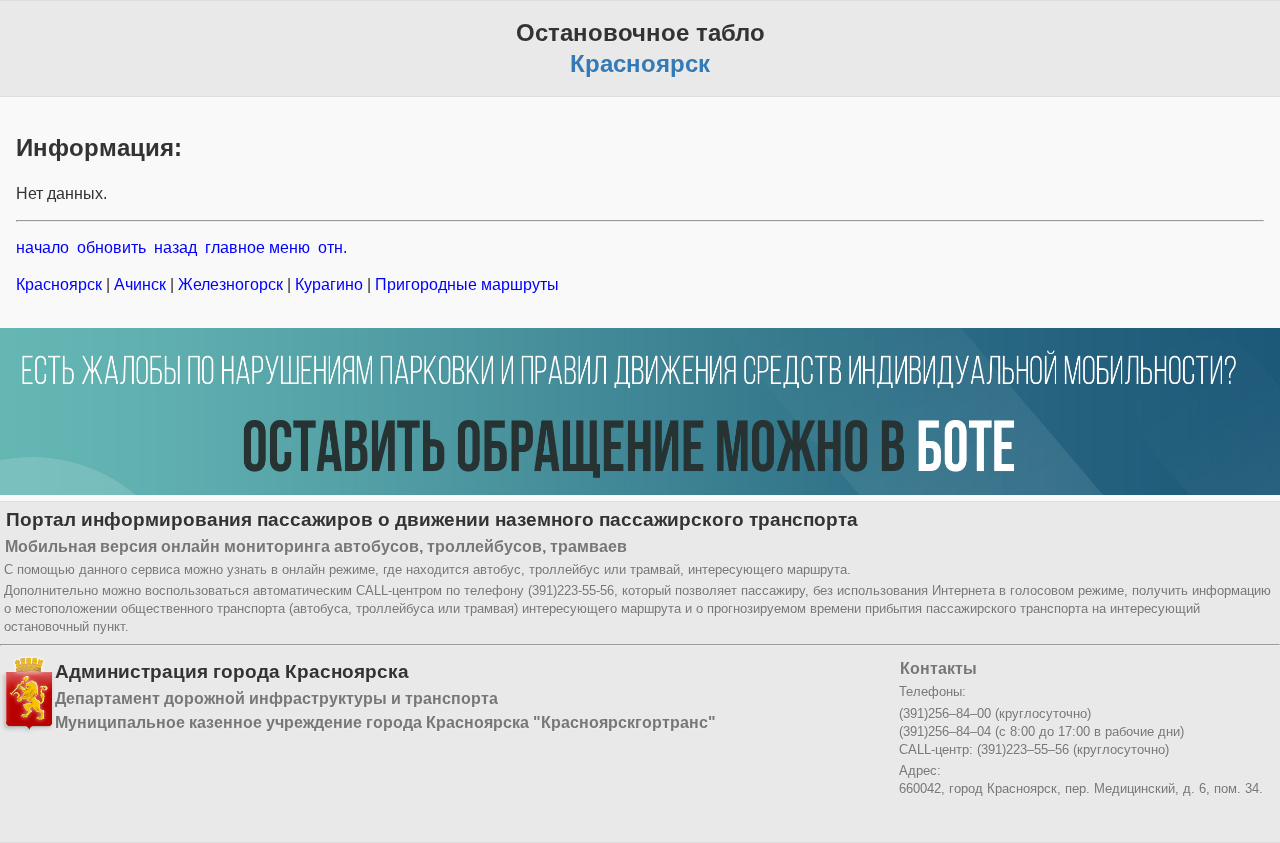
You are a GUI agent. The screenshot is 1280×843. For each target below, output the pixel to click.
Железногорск (230, 284)
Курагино (329, 284)
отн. (332, 247)
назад (175, 247)
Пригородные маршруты (465, 284)
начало (42, 247)
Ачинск (140, 284)
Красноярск (61, 284)
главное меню (257, 247)
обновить (111, 247)
